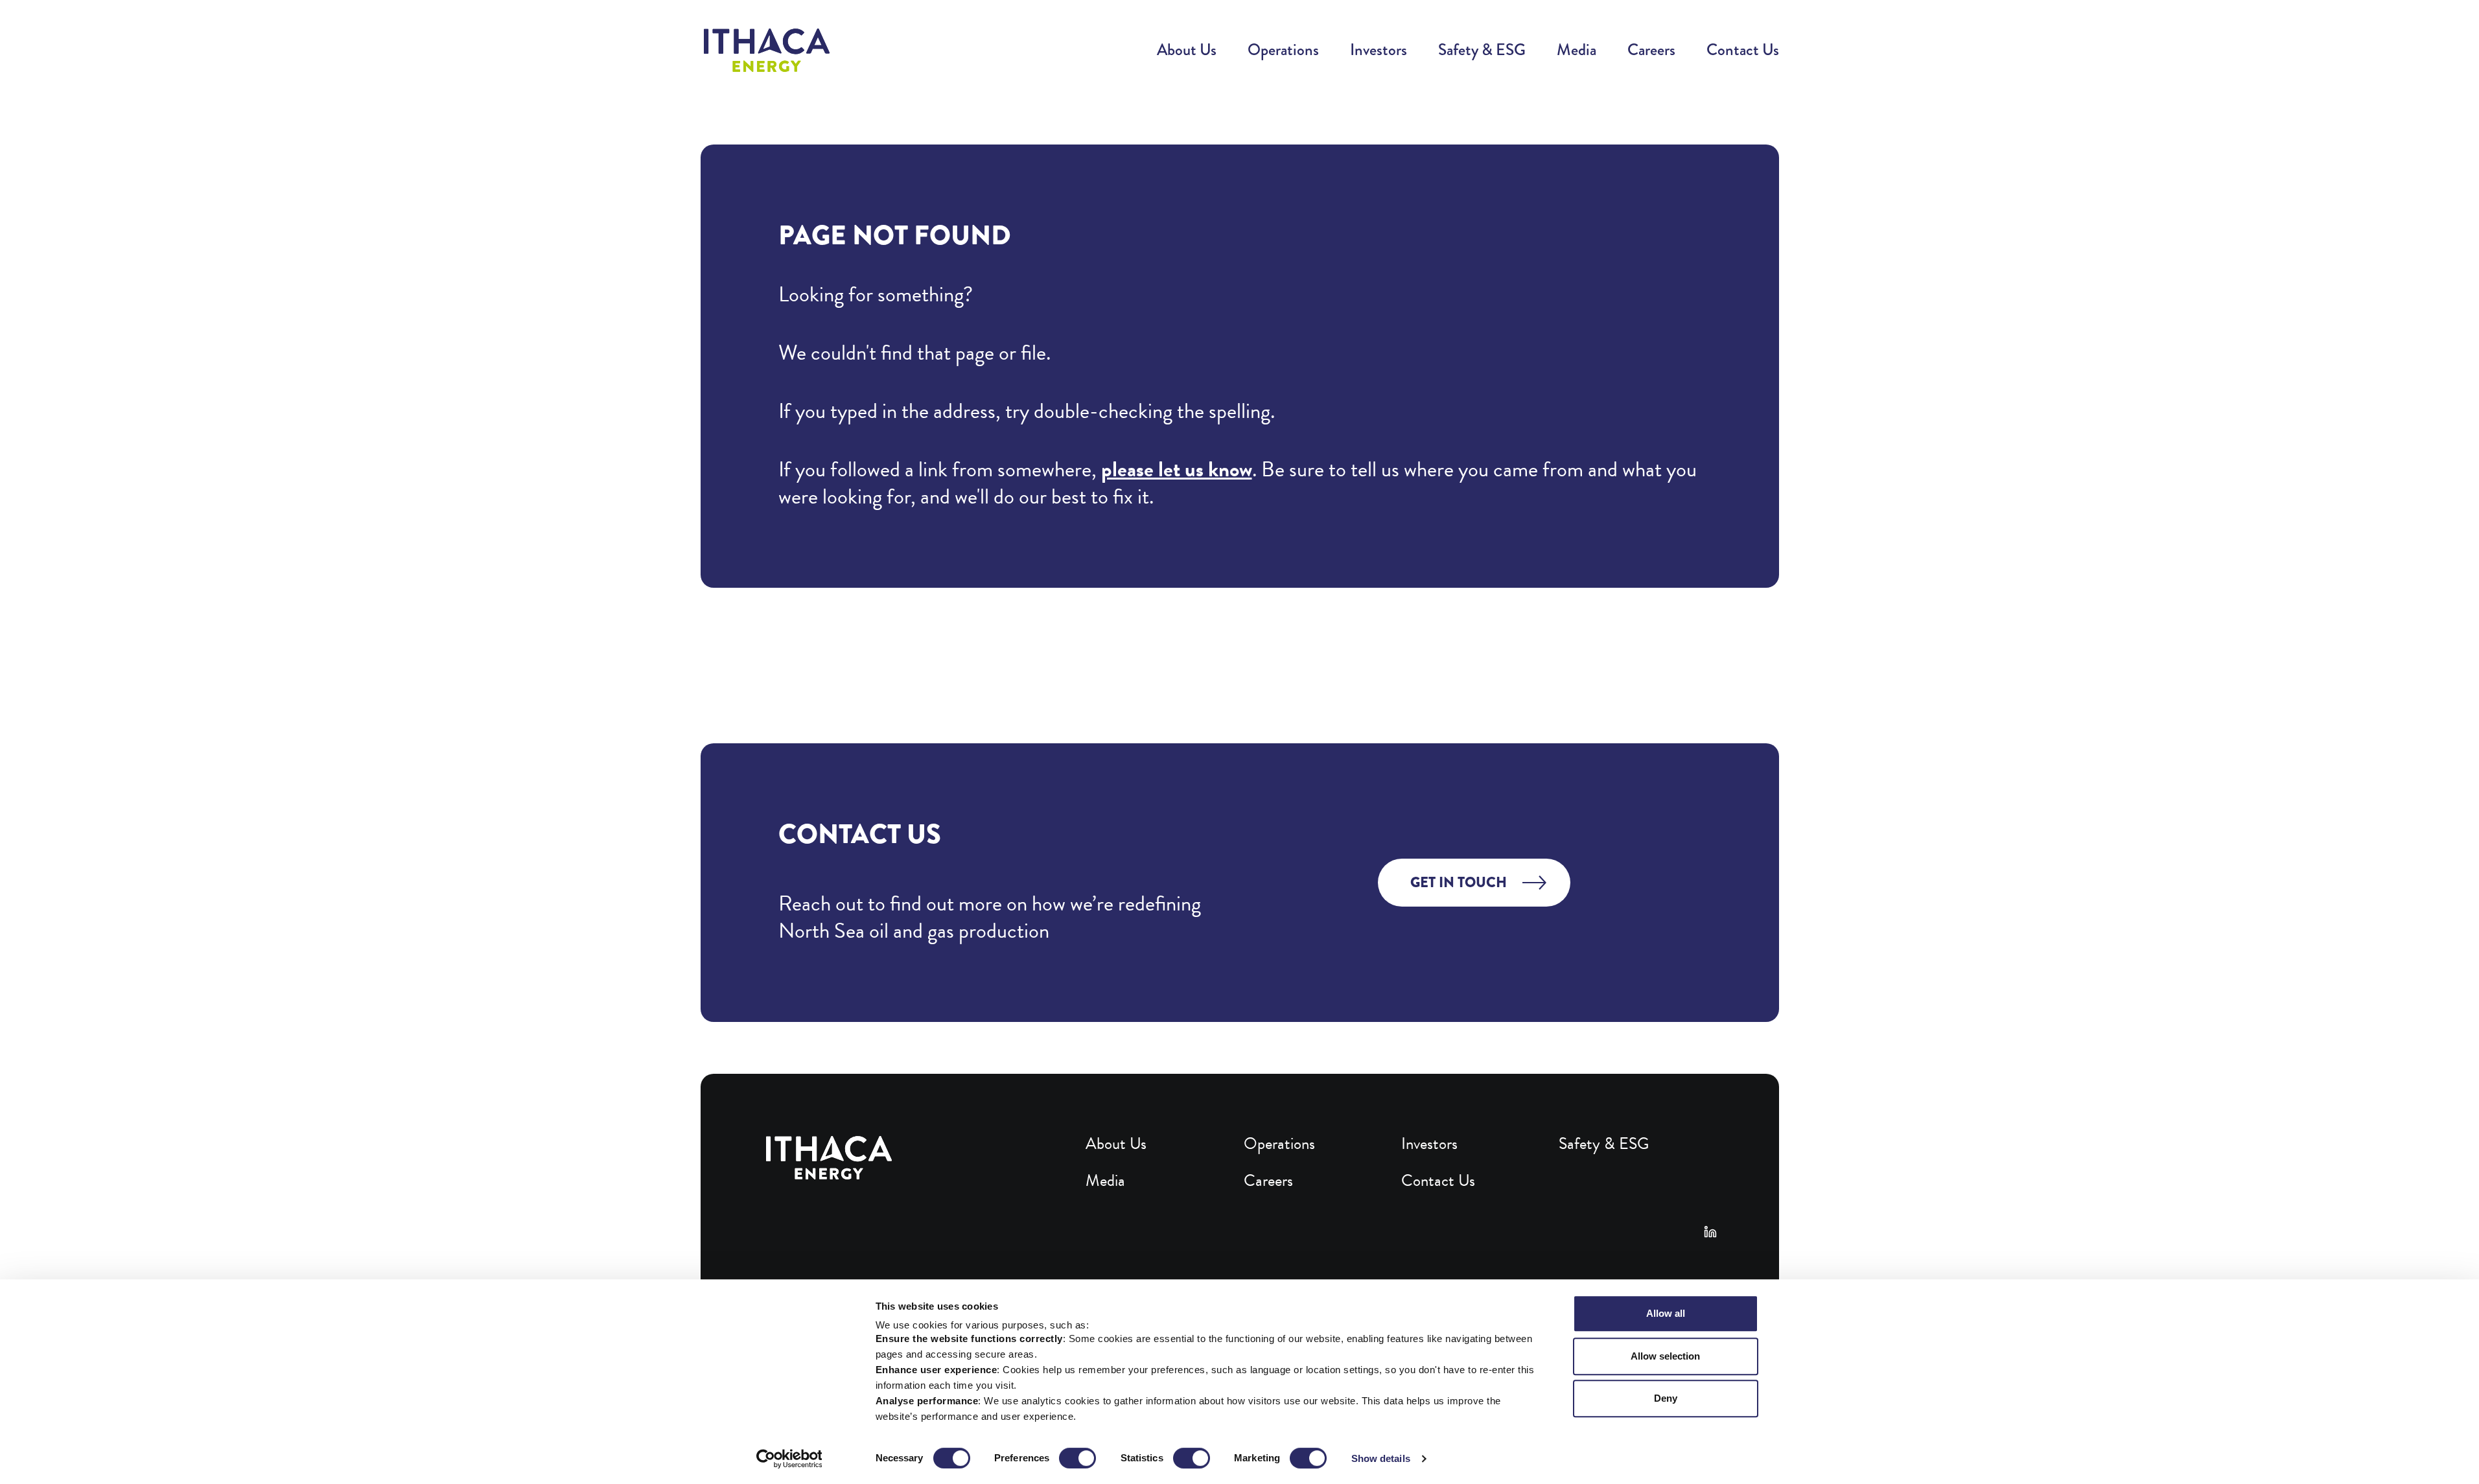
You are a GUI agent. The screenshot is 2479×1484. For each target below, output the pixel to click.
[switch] (1077, 1458)
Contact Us (1743, 50)
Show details (1381, 1458)
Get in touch (1459, 883)
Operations (1283, 50)
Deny (1666, 1398)
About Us (1187, 50)
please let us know (1177, 469)
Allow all (1666, 1313)
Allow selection (1665, 1356)
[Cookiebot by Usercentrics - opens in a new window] (789, 1459)
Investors (1379, 50)
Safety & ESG (1482, 50)
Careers (1651, 50)
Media (1577, 50)
